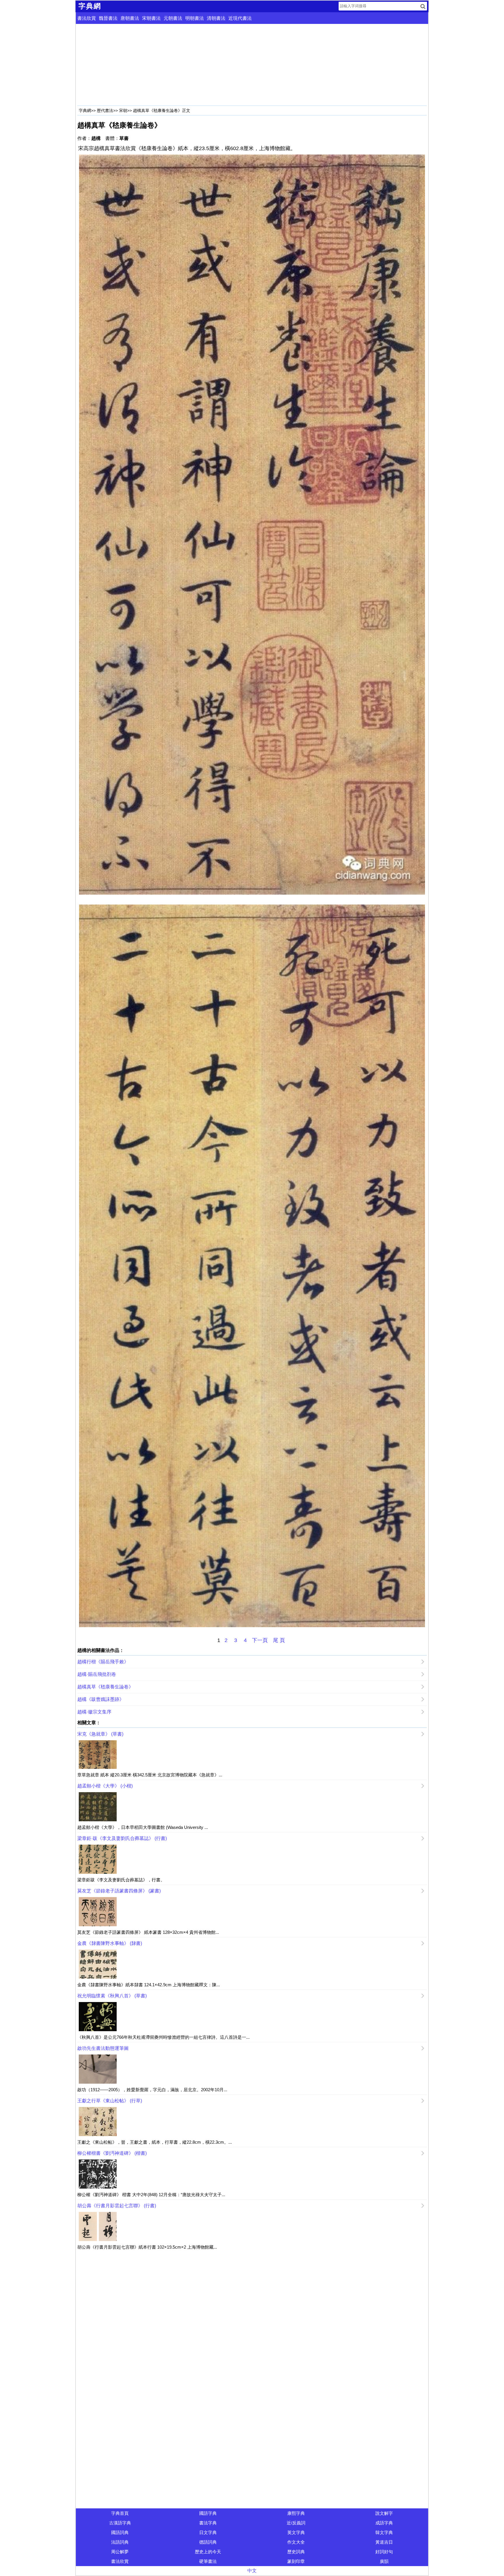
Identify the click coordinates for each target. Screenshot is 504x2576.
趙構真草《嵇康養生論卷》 (105, 1687)
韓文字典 (384, 2532)
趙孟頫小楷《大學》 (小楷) (105, 1786)
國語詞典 (120, 2532)
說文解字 (384, 2513)
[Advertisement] (252, 65)
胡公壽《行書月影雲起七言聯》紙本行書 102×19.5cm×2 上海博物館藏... (147, 2247)
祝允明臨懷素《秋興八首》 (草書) (112, 1996)
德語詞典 (208, 2542)
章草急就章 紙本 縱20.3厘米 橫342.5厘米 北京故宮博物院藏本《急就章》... (150, 1775)
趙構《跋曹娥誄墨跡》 (101, 1699)
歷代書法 (105, 110)
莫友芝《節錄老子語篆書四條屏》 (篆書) (119, 1891)
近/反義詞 (296, 2523)
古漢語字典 (120, 2523)
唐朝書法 (130, 18)
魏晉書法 (108, 18)
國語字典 (208, 2513)
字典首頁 (120, 2513)
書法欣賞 (87, 18)
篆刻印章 (296, 2561)
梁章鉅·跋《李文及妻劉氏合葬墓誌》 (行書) (122, 1838)
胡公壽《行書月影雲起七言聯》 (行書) (117, 2206)
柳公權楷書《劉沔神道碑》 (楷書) (112, 2153)
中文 (252, 2571)
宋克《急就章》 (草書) (100, 1734)
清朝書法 (216, 18)
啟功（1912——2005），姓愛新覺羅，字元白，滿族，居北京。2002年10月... (152, 2090)
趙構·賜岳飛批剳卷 (97, 1674)
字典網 (85, 110)
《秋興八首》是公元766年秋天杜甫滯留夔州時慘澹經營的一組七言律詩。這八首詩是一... (163, 2037)
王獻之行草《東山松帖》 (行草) (110, 2101)
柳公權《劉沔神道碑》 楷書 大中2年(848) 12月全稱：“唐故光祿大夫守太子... (151, 2195)
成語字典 (384, 2523)
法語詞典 (120, 2542)
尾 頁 (279, 1640)
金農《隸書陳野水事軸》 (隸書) (110, 1943)
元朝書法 (173, 18)
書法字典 (208, 2523)
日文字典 (208, 2532)
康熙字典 (296, 2513)
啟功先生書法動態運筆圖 (103, 2048)
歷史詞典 (296, 2552)
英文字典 (296, 2532)
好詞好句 (384, 2552)
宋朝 (123, 110)
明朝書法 (195, 18)
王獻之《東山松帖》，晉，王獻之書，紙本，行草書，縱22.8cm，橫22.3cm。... (155, 2142)
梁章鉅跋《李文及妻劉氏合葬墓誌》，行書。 (121, 1880)
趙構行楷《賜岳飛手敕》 (103, 1662)
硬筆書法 (208, 2561)
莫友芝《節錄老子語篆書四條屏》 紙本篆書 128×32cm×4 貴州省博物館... (148, 1932)
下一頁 (260, 1640)
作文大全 (296, 2542)
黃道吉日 (384, 2542)
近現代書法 (240, 18)
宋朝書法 (151, 18)
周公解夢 (120, 2552)
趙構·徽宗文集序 (94, 1712)
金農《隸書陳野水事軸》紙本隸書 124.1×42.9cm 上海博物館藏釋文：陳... (149, 1985)
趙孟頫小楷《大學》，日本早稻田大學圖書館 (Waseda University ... (143, 1827)
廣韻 (384, 2561)
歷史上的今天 (208, 2552)
